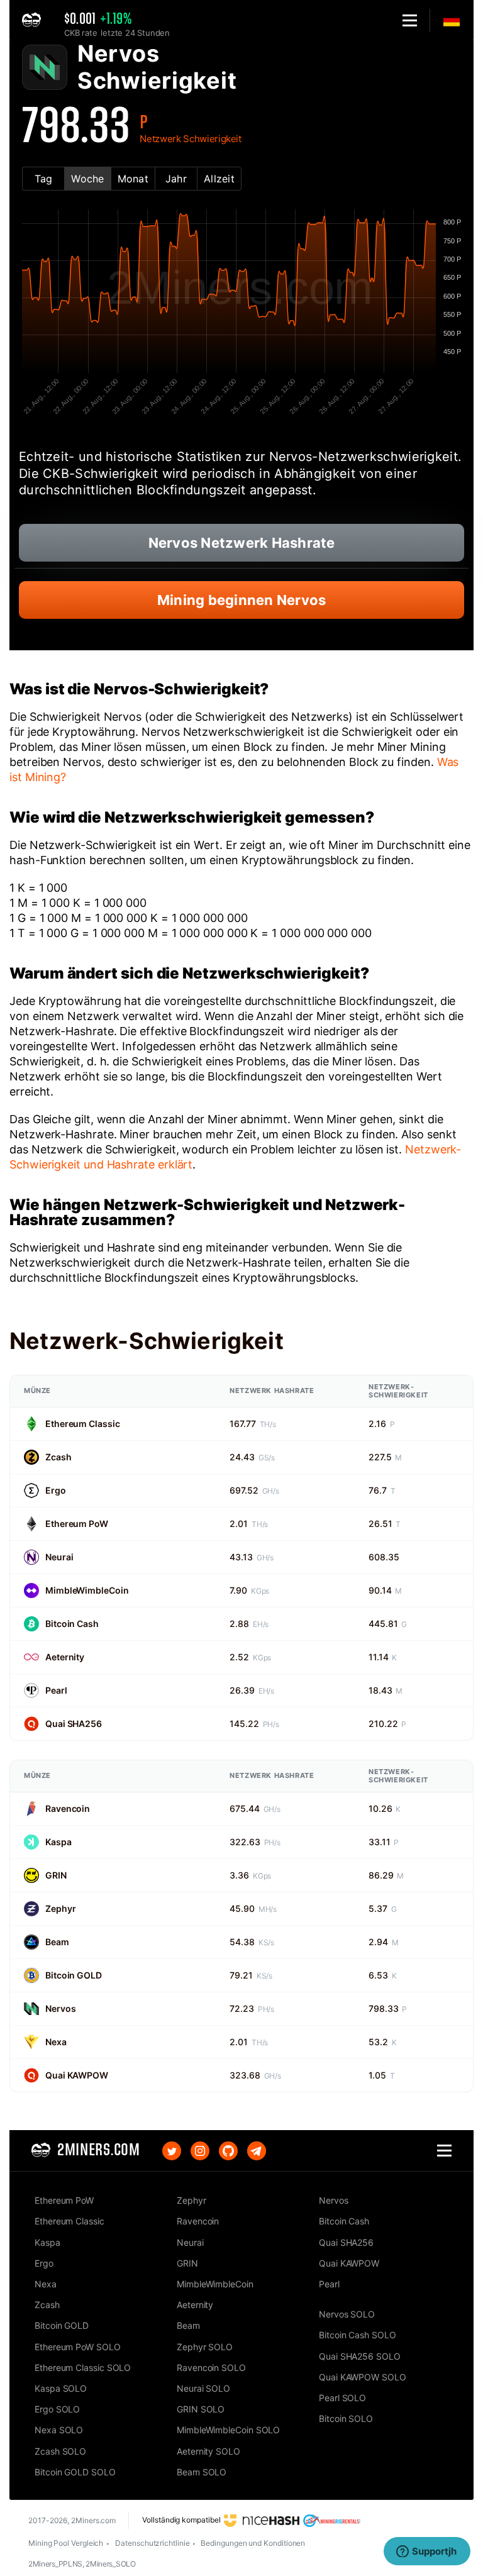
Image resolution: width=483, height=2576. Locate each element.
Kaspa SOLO (61, 2388)
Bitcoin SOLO (346, 2418)
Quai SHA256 (74, 1724)
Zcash (58, 1457)
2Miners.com (93, 2520)
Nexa (56, 2042)
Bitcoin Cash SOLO (358, 2335)
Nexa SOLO (59, 2430)
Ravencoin (68, 1808)
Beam (57, 1942)
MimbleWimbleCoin (87, 1590)
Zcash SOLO (60, 2451)
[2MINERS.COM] (35, 20)
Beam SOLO (202, 2472)
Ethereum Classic (82, 1424)
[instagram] (200, 2151)
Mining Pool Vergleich (66, 2543)
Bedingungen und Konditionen (253, 2543)
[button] (410, 20)
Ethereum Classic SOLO (83, 2368)
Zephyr (60, 1908)
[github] (228, 2151)
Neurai (59, 1557)
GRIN (56, 1875)
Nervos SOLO (347, 2314)
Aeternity (65, 1657)
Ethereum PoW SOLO (78, 2347)
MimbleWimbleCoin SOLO (228, 2430)
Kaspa (58, 1842)
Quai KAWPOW (77, 2075)
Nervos (60, 2008)
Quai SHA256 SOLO (360, 2356)
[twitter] (172, 2151)
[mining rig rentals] (332, 2520)
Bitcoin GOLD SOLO (75, 2472)
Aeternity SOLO (208, 2451)
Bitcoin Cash (72, 1624)
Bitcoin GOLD (74, 1975)
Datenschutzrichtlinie (152, 2543)
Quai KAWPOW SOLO (363, 2377)
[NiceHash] (262, 2520)
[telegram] (257, 2151)
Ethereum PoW (77, 1524)
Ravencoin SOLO (211, 2368)
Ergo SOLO (57, 2409)
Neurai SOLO (203, 2388)
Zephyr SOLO (205, 2347)
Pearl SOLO (342, 2398)
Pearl (56, 1690)
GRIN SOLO (201, 2409)
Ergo (56, 1490)
